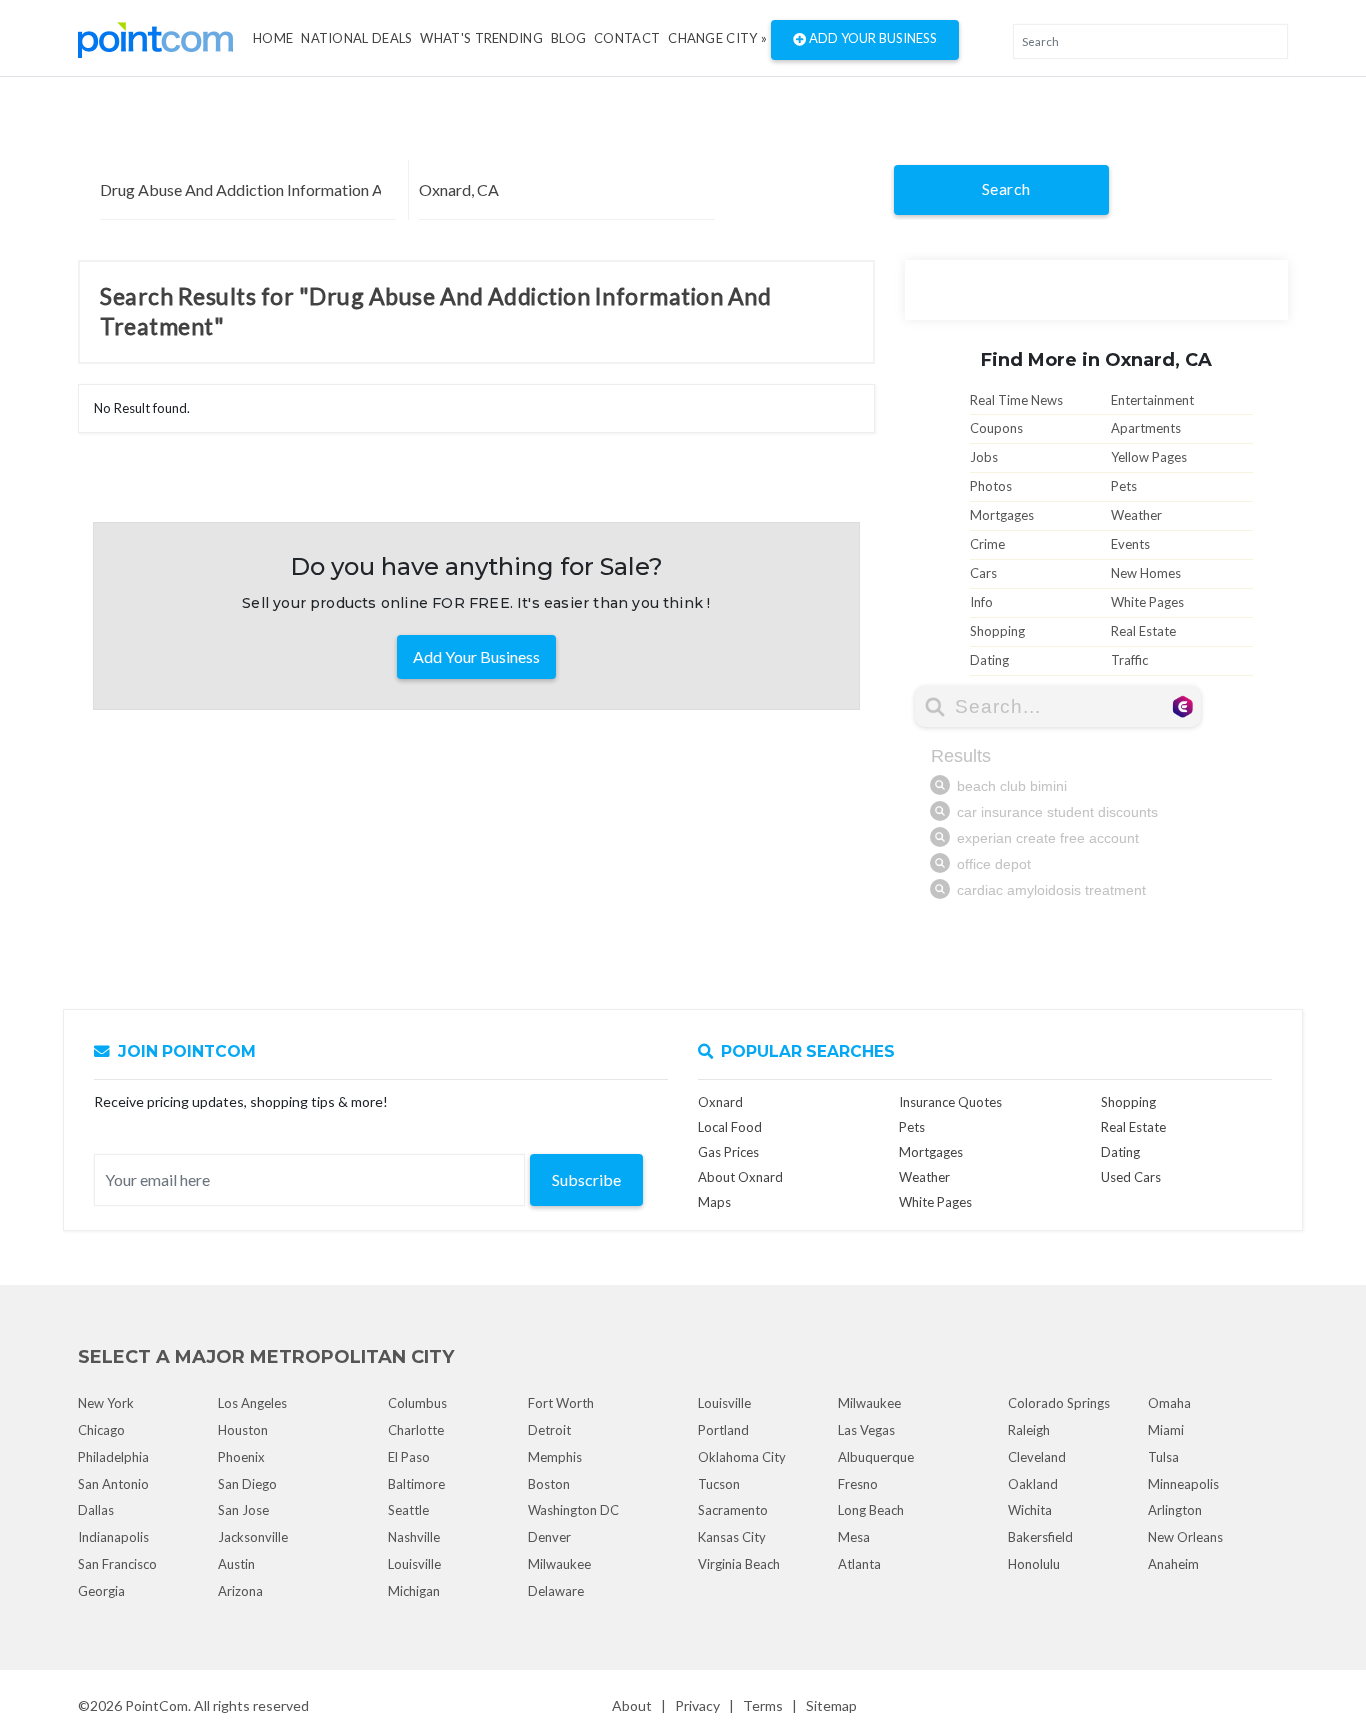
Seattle (408, 1510)
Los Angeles (252, 1403)
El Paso (409, 1457)
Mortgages (1002, 515)
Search (1006, 188)
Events (1130, 544)
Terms (763, 1705)
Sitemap (831, 1705)
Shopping (997, 631)
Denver (549, 1537)
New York (106, 1403)
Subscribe (586, 1179)
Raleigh (1029, 1430)
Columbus (417, 1403)
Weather (1136, 515)
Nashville (414, 1537)
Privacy (697, 1705)
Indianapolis (113, 1537)
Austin (236, 1564)
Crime (987, 544)
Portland (723, 1430)
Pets (1124, 486)
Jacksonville (253, 1537)
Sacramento (733, 1510)
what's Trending (481, 38)
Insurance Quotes (950, 1102)
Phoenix (241, 1457)
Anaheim (1173, 1564)
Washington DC (573, 1510)
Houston (243, 1430)
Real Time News (1016, 400)
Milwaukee (559, 1564)
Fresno (858, 1484)
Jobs (984, 457)
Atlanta (859, 1564)
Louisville (414, 1564)
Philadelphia (113, 1457)
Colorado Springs (1059, 1403)
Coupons (996, 428)
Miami (1166, 1430)
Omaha (1169, 1403)
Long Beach (871, 1510)
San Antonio (113, 1484)
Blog (568, 38)
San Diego (247, 1484)
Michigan (414, 1591)
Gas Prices (728, 1152)
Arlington (1175, 1510)
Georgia (101, 1591)
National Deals (356, 38)
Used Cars (1131, 1177)
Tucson (719, 1484)
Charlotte (416, 1430)
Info (981, 602)
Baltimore (416, 1484)
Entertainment (1152, 400)
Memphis (555, 1457)
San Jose (243, 1510)
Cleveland (1037, 1457)
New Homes (1146, 573)
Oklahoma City (742, 1457)
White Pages (1147, 602)
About (632, 1705)
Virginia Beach (739, 1564)
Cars (983, 573)
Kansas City (732, 1537)
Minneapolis (1183, 1484)
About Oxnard (740, 1177)
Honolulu (1034, 1564)
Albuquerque (876, 1457)
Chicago (101, 1430)
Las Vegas (866, 1430)
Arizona (240, 1591)
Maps (714, 1202)
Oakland (1033, 1484)
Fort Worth (561, 1403)
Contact (627, 38)
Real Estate (1143, 631)
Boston (549, 1484)
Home (273, 38)
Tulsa (1163, 1457)
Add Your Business (871, 38)
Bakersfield (1040, 1537)
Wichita (1030, 1510)
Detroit (549, 1430)
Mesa (854, 1537)
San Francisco (117, 1564)
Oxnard (720, 1102)
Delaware (556, 1591)
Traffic (1129, 660)
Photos (991, 486)
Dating (989, 660)
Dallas (96, 1510)
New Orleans (1185, 1537)
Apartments (1146, 428)
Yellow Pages (1149, 457)
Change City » (717, 38)
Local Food (730, 1127)
